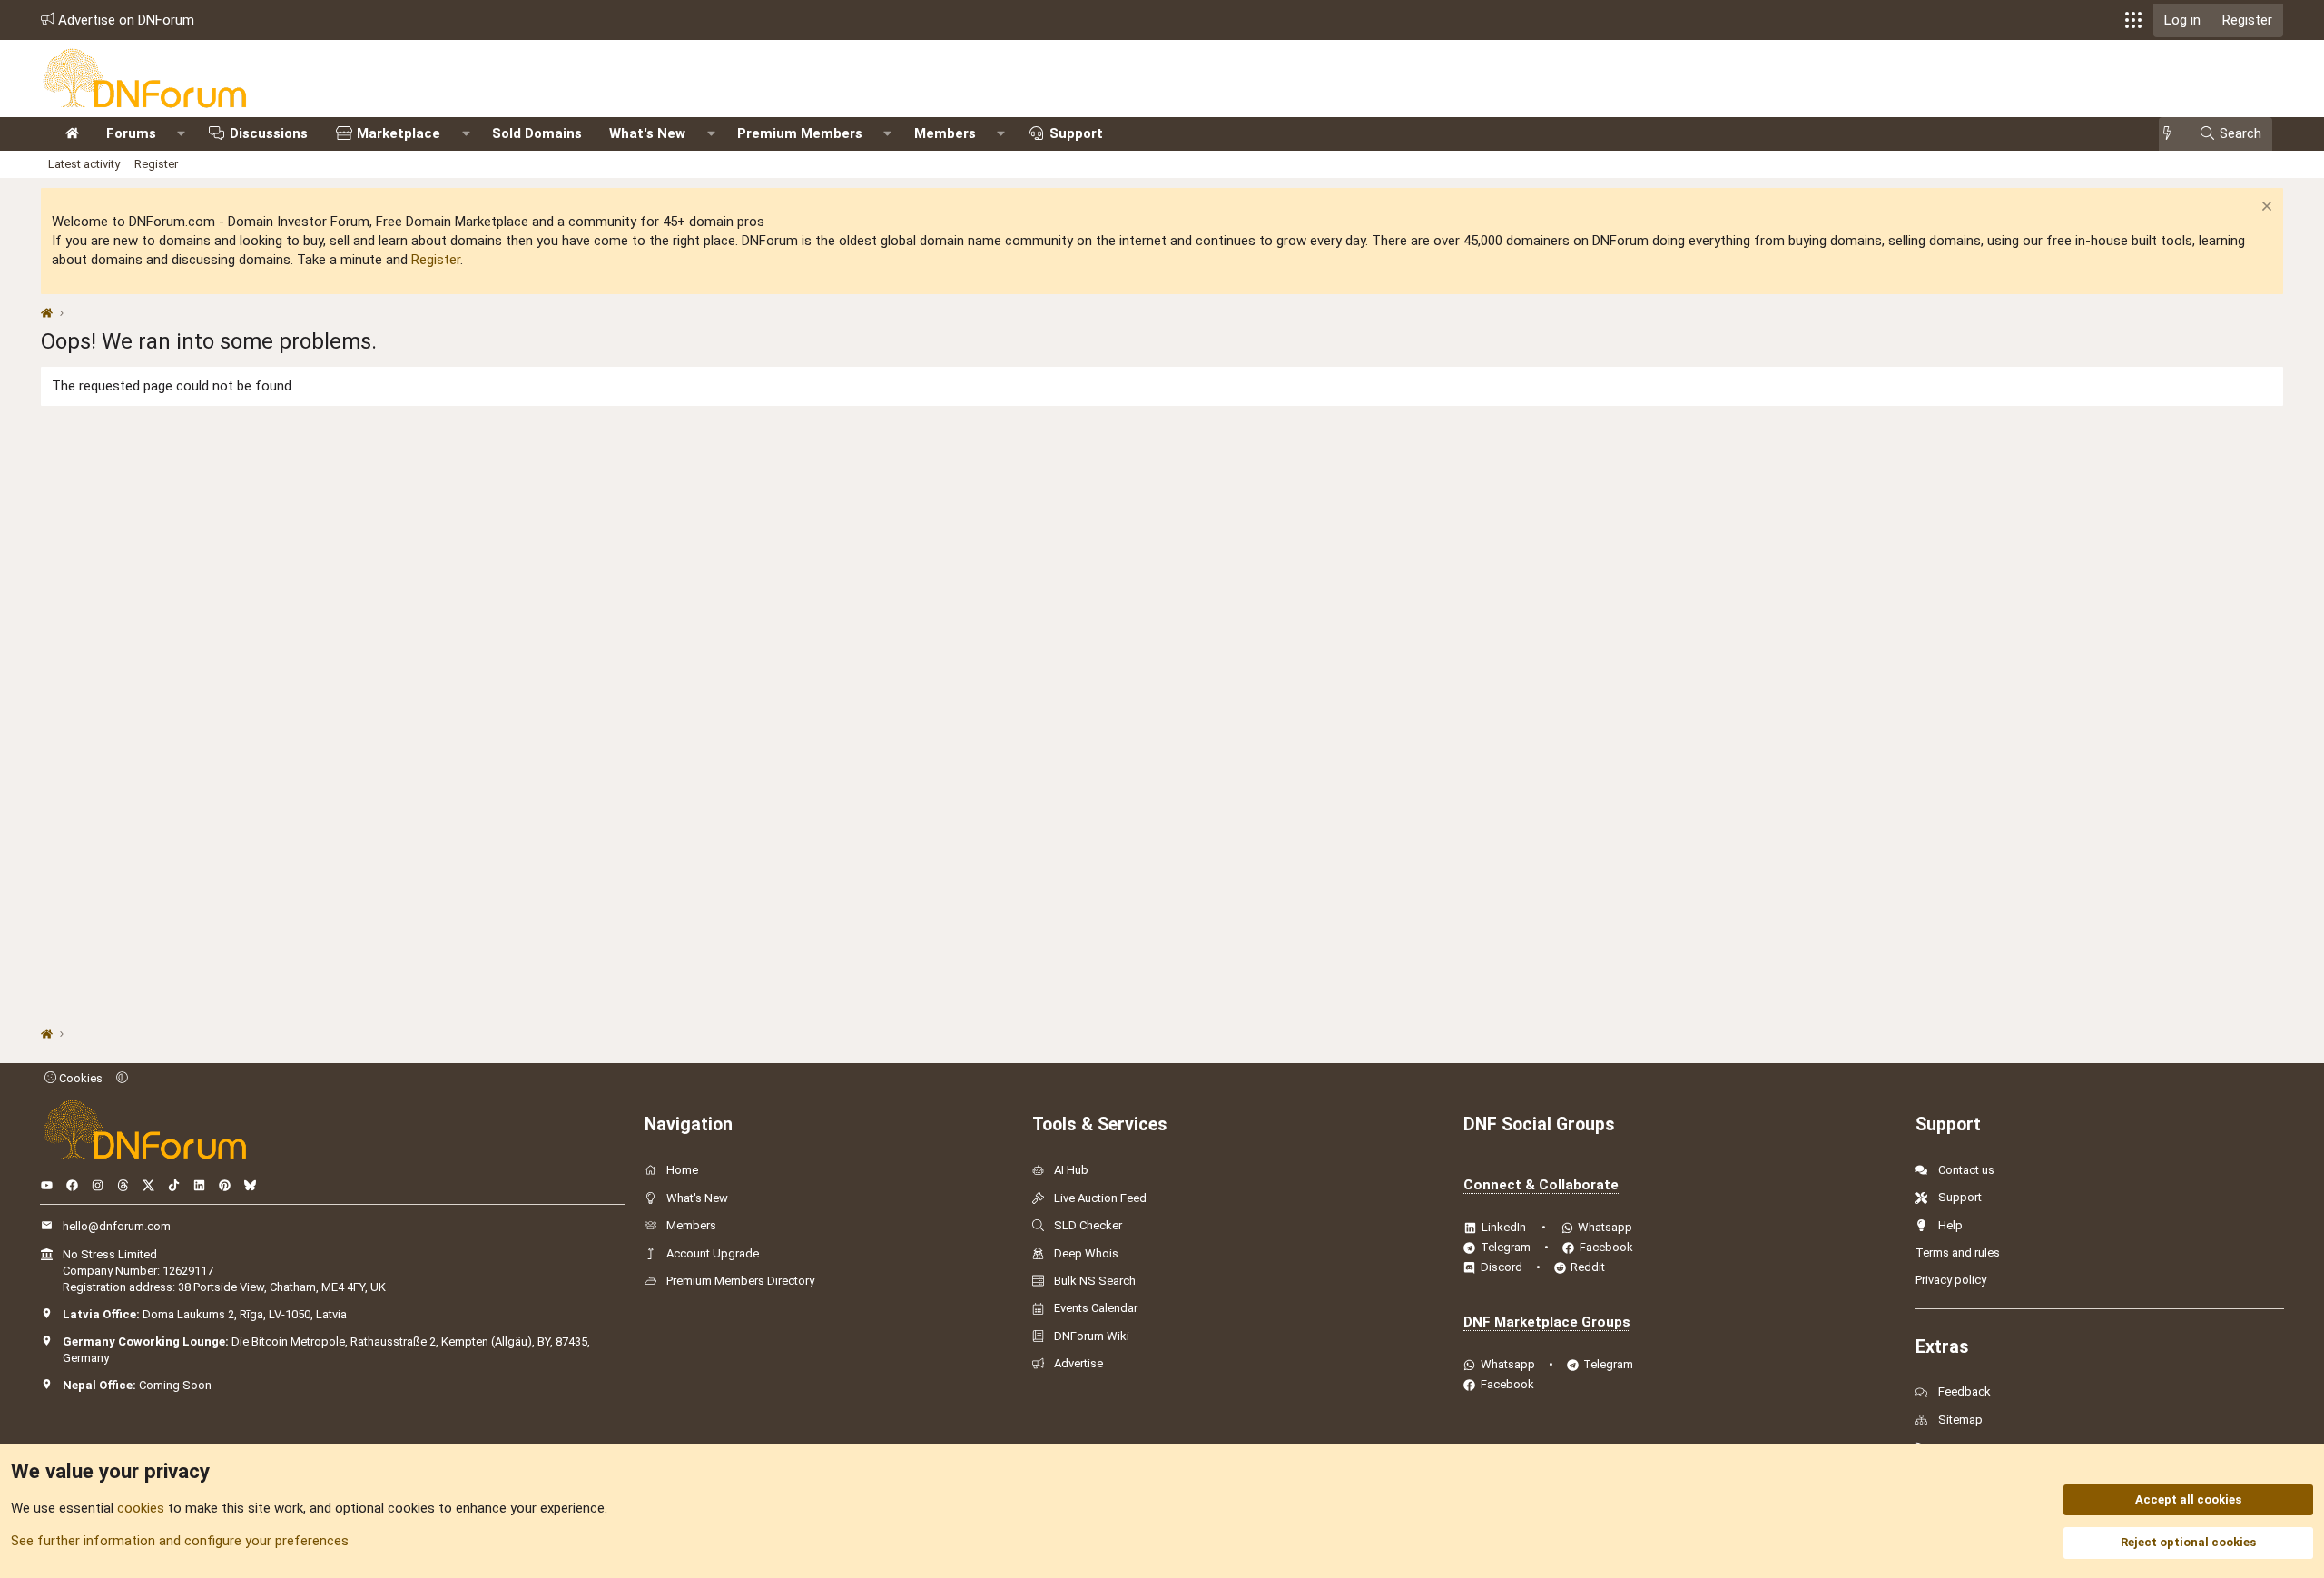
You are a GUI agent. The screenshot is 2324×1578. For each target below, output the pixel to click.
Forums (131, 133)
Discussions (269, 133)
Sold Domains (537, 133)
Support (1076, 133)
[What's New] (2173, 134)
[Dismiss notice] (2265, 208)
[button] (2133, 20)
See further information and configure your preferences (180, 1541)
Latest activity (84, 164)
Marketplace (399, 133)
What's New (647, 133)
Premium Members (800, 133)
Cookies (79, 1078)
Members (945, 133)
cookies (141, 1508)
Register (156, 164)
